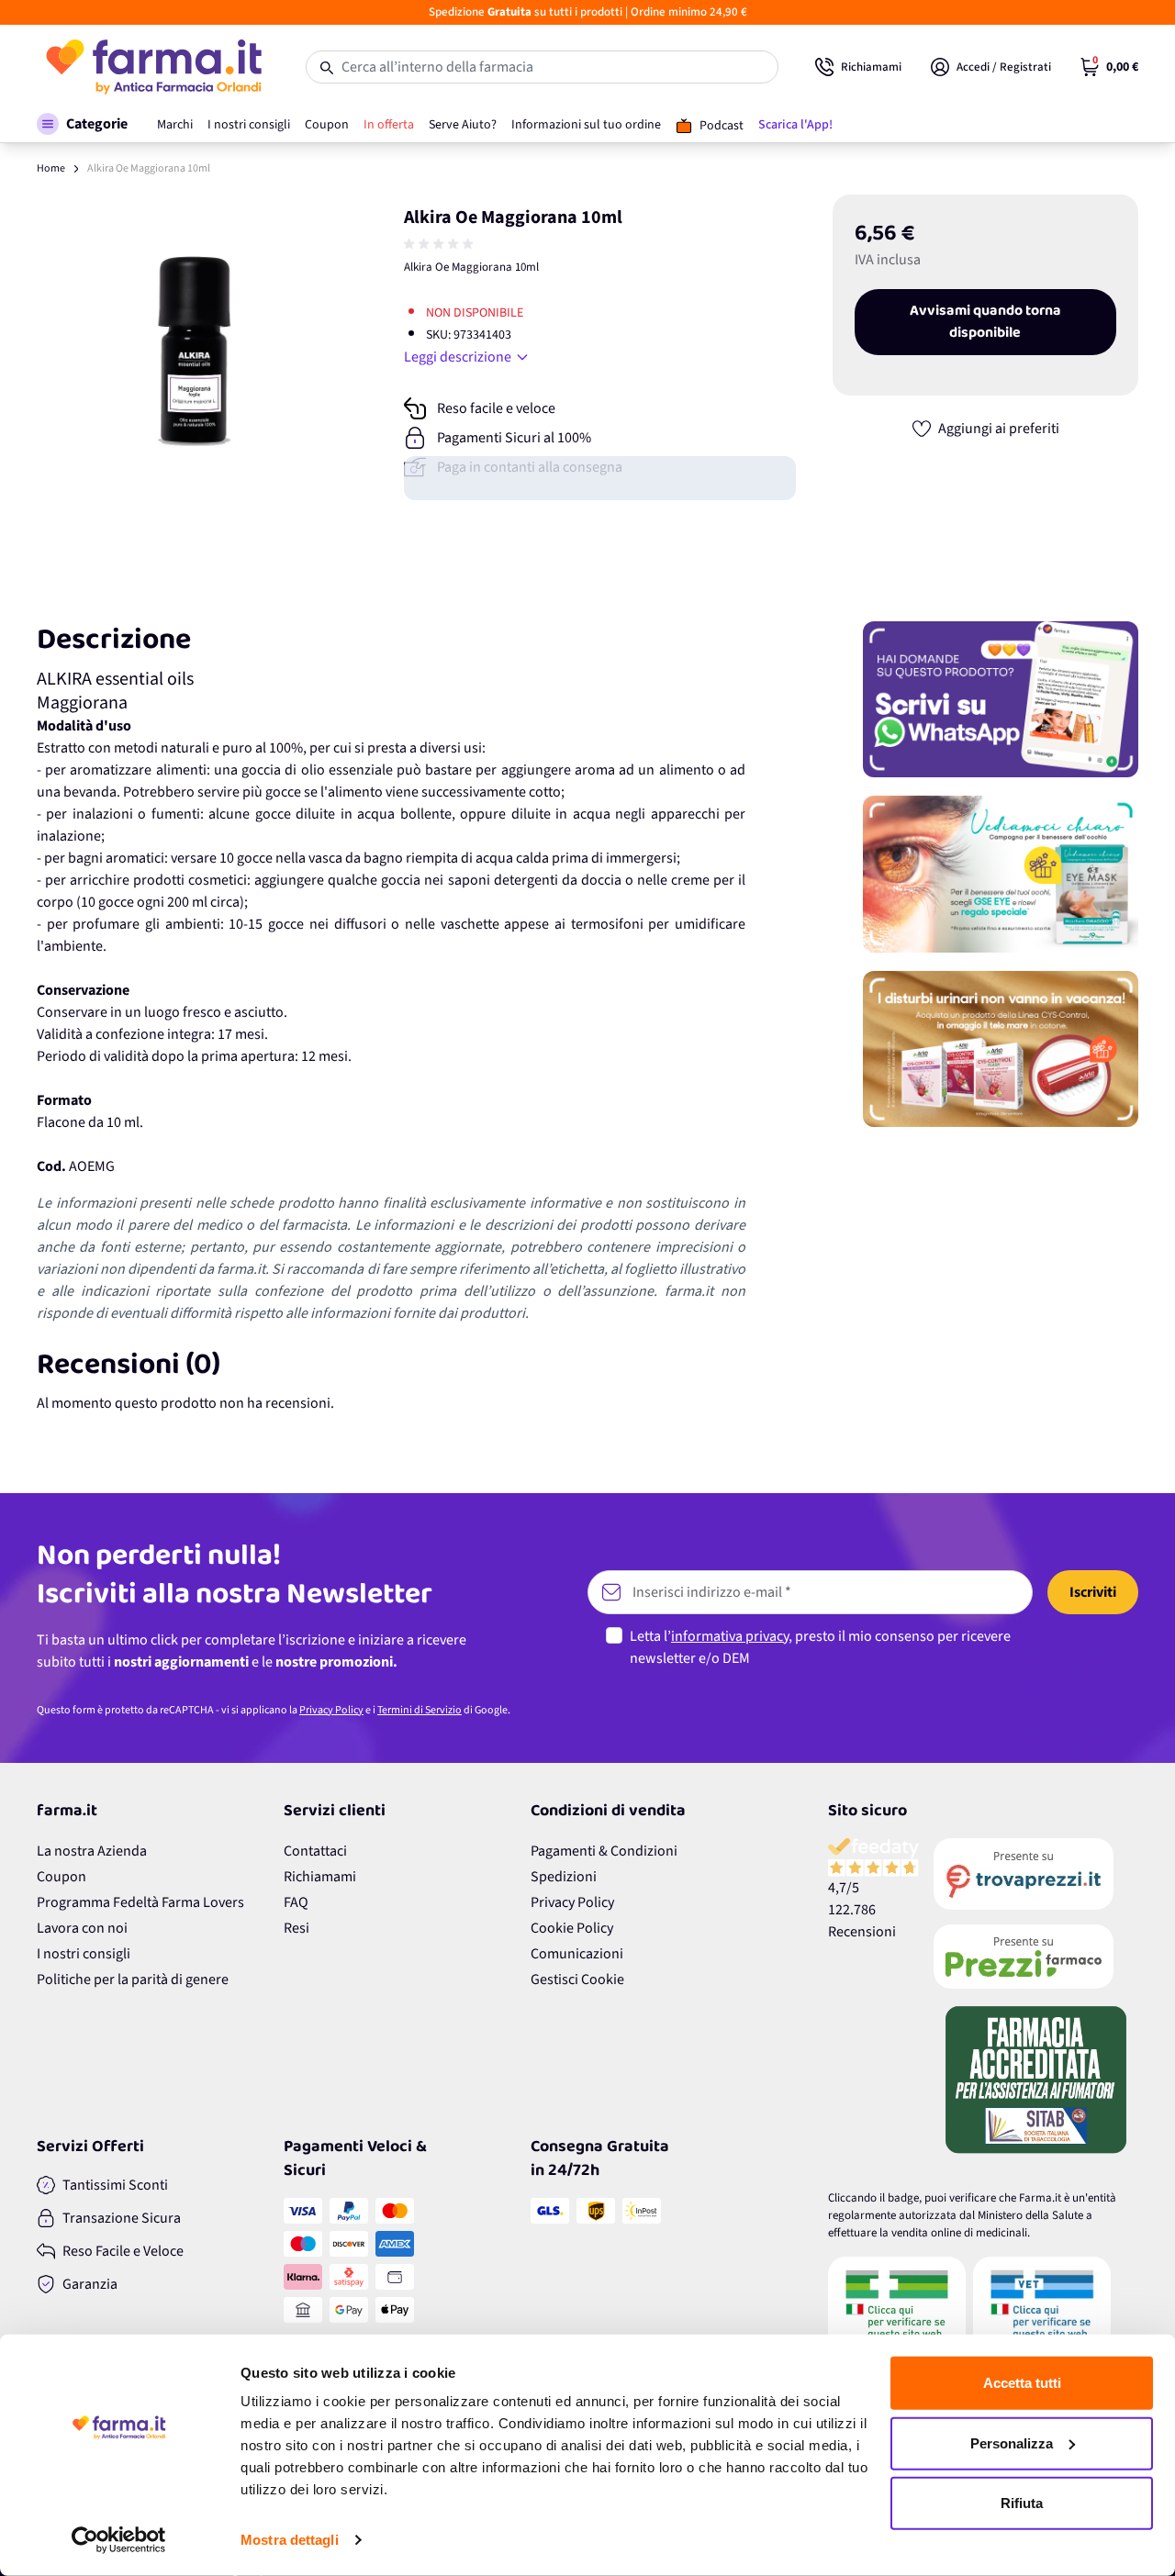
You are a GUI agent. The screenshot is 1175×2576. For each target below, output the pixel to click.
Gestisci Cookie (577, 1979)
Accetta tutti (1022, 2383)
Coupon (62, 1877)
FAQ (296, 1902)
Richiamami (320, 1877)
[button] (82, 124)
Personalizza (1012, 2442)
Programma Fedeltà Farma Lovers (140, 1902)
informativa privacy (730, 1636)
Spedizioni (564, 1877)
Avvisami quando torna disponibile (985, 322)
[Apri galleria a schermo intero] (191, 349)
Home (51, 168)
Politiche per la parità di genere (133, 1979)
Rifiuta (1022, 2503)
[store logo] (153, 67)
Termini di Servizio (420, 1710)
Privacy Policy (331, 1710)
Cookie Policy (572, 1928)
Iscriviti (1093, 1592)
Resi (297, 1928)
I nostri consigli (84, 1954)
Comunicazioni (577, 1954)
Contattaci (315, 1851)
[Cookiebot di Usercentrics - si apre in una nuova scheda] (119, 2540)
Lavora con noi (82, 1928)
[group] (441, 244)
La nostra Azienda (92, 1851)
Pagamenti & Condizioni (604, 1851)
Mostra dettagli (290, 2540)
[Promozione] (1001, 699)
